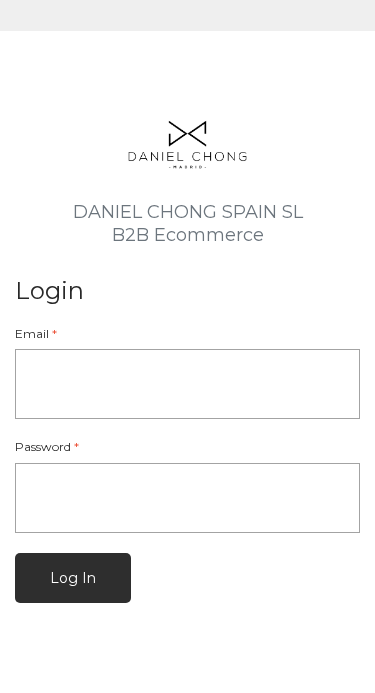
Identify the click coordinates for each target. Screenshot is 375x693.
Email (36, 333)
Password (47, 446)
